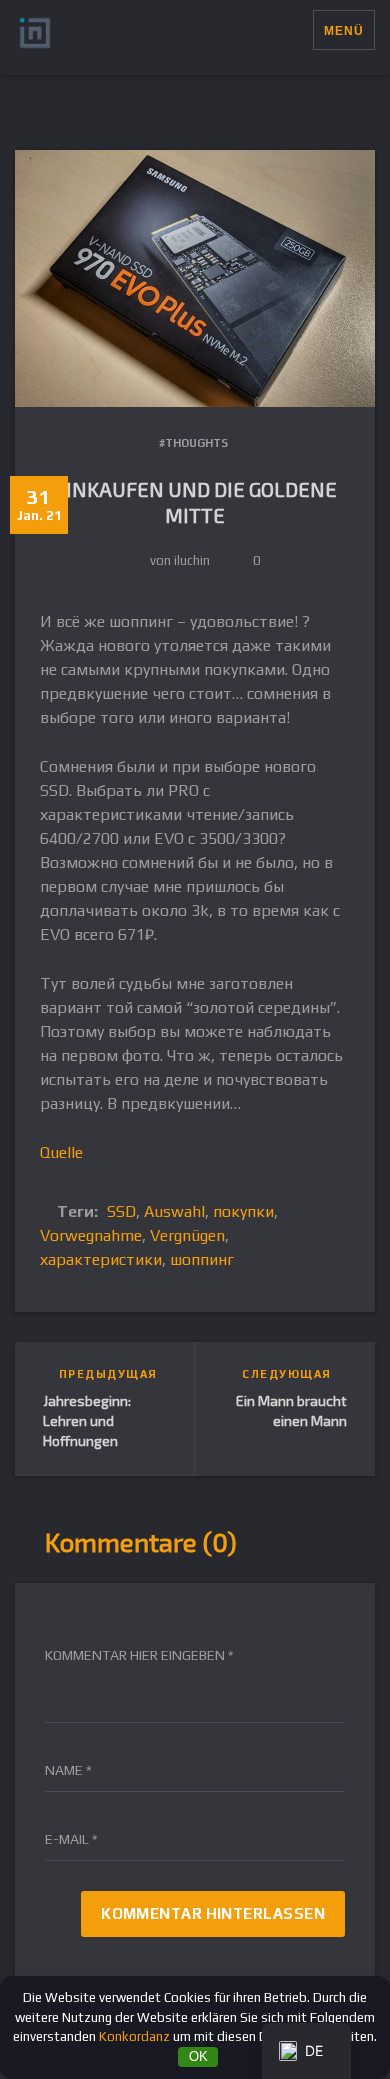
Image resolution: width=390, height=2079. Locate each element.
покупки (243, 1211)
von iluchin (180, 560)
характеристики (101, 1259)
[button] (297, 30)
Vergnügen (187, 1235)
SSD (121, 1211)
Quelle (61, 1152)
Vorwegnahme (91, 1235)
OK (198, 2056)
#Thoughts (193, 443)
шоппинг (202, 1259)
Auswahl (174, 1211)
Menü (344, 31)
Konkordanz (134, 2036)
